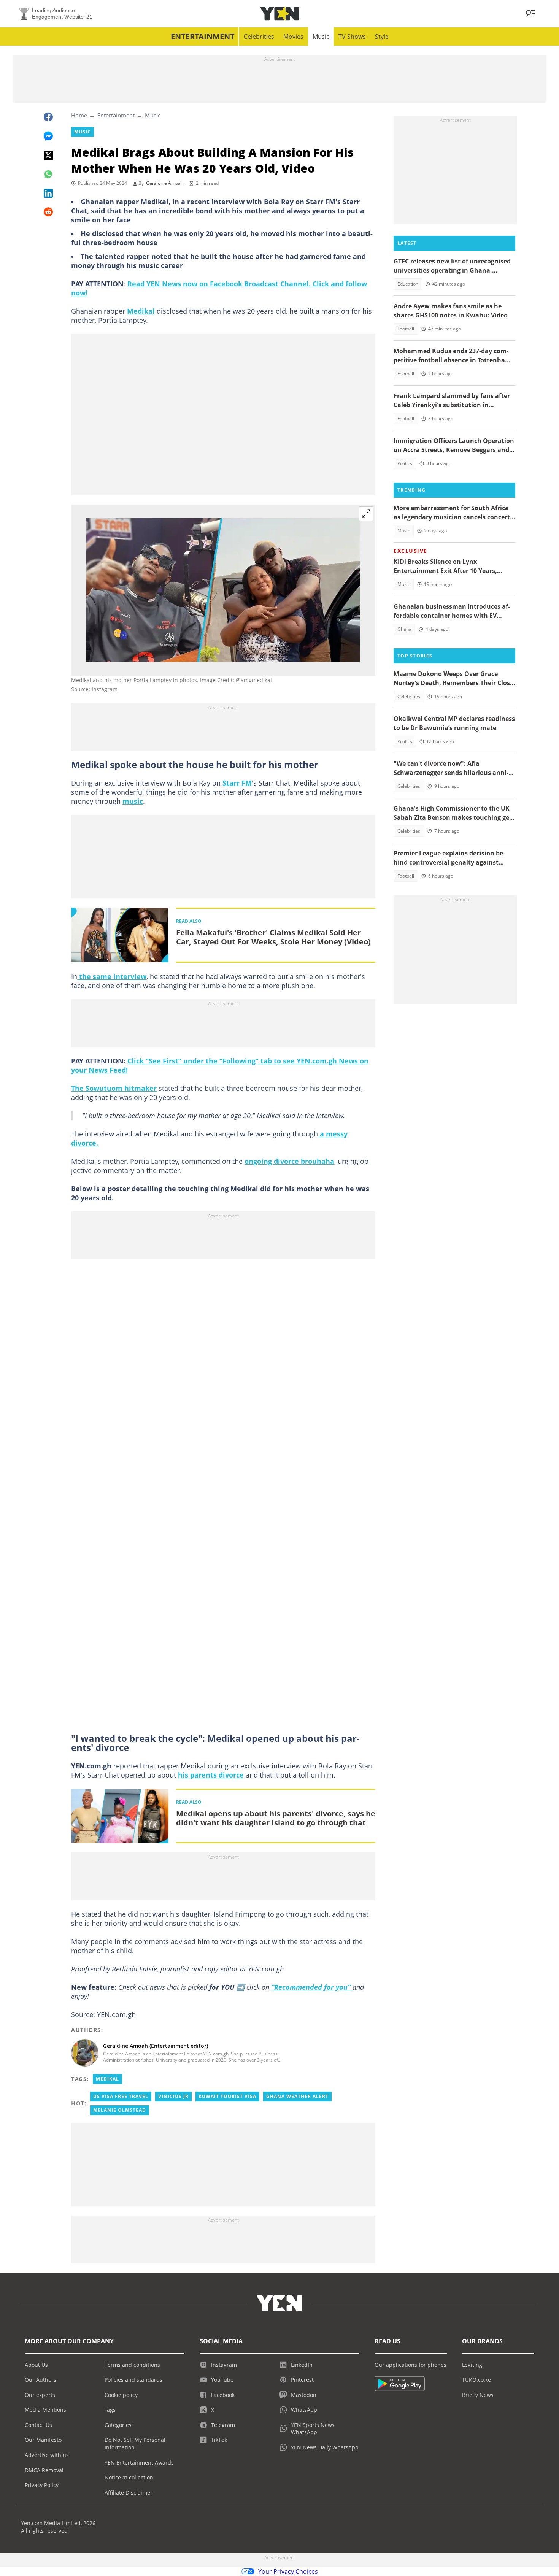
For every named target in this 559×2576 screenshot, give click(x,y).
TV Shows (352, 37)
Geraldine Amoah (165, 183)
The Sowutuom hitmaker (114, 1088)
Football (406, 329)
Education (408, 284)
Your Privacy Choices (288, 2571)
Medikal (141, 311)
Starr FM (237, 783)
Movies (293, 37)
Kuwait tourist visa (227, 2096)
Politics (405, 463)
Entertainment (203, 36)
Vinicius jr (173, 2096)
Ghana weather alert (297, 2096)
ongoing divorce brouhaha (289, 1161)
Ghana (404, 629)
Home (79, 115)
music (133, 801)
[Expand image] (366, 514)
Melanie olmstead (120, 2110)
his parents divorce (211, 1775)
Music (321, 37)
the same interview (112, 976)
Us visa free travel (121, 2096)
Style (382, 37)
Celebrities (259, 37)
